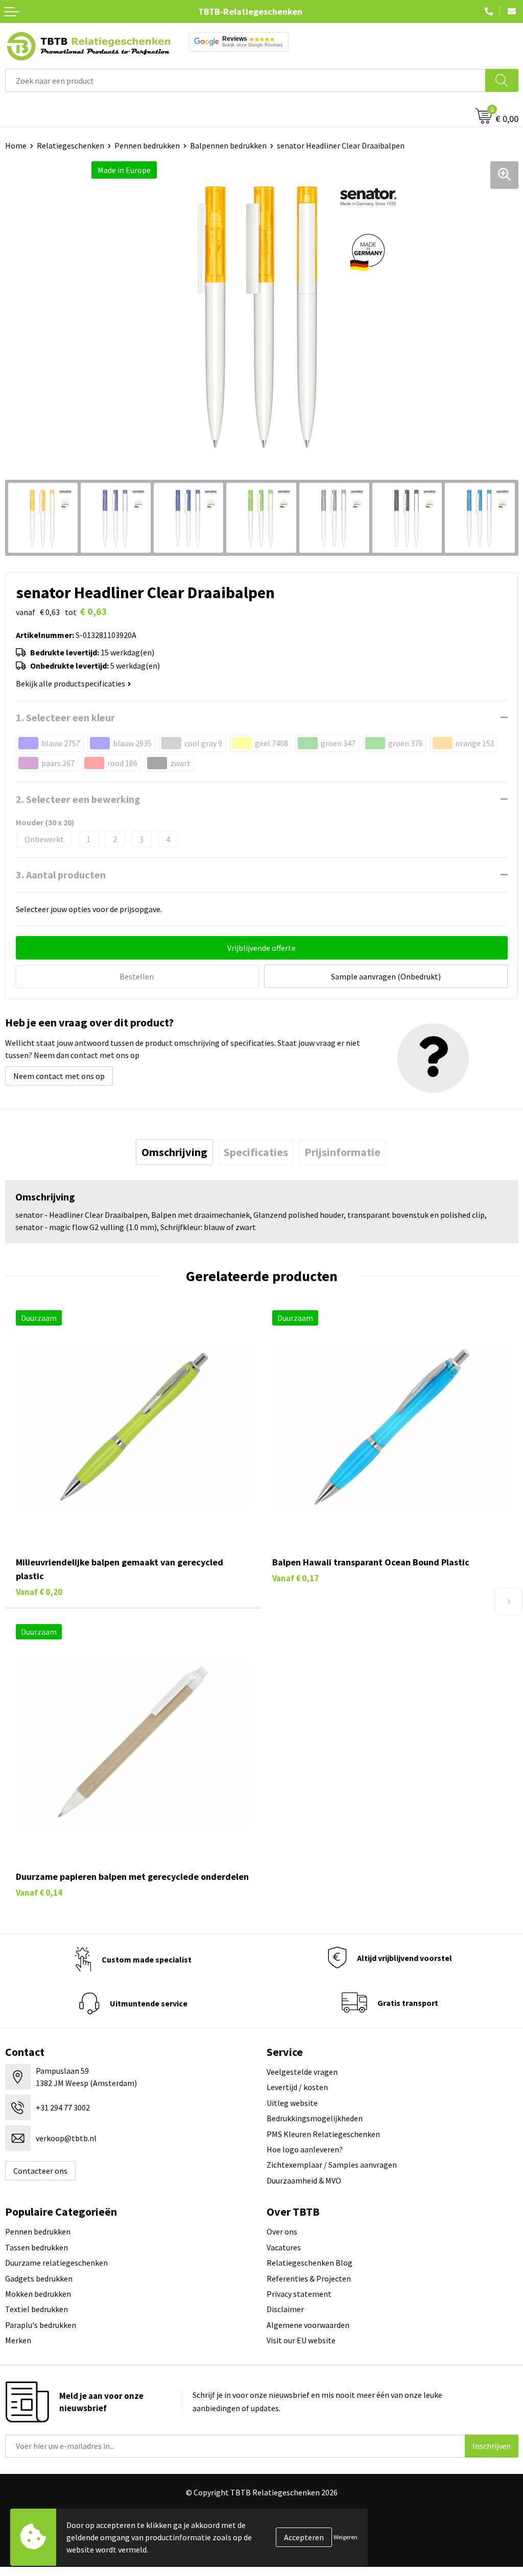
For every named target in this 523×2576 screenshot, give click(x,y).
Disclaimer (285, 2309)
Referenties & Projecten (309, 2278)
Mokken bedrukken (38, 2294)
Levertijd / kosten (297, 2087)
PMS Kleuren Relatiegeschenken (323, 2134)
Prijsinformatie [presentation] (342, 1152)
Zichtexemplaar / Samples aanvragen (332, 2165)
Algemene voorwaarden (308, 2325)
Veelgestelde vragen (302, 2072)
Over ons (282, 2231)
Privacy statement (299, 2294)
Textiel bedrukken (37, 2309)
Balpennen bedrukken (228, 145)
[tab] (174, 1152)
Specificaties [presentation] (256, 1152)
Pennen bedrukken (147, 145)
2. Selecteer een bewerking (78, 799)
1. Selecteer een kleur (65, 717)
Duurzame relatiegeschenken (56, 2263)
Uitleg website (292, 2103)
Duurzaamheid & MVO (304, 2180)
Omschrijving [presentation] (174, 1152)
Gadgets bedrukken (39, 2278)
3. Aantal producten (61, 875)
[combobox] (245, 80)
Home (16, 145)
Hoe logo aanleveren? (305, 2149)
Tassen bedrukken (37, 2247)
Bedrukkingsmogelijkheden (315, 2118)
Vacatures (284, 2247)
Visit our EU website (301, 2340)
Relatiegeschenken (70, 145)
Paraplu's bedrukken (41, 2325)
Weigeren (346, 2537)
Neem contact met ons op (59, 1076)
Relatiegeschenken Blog (310, 2263)
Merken (18, 2340)
